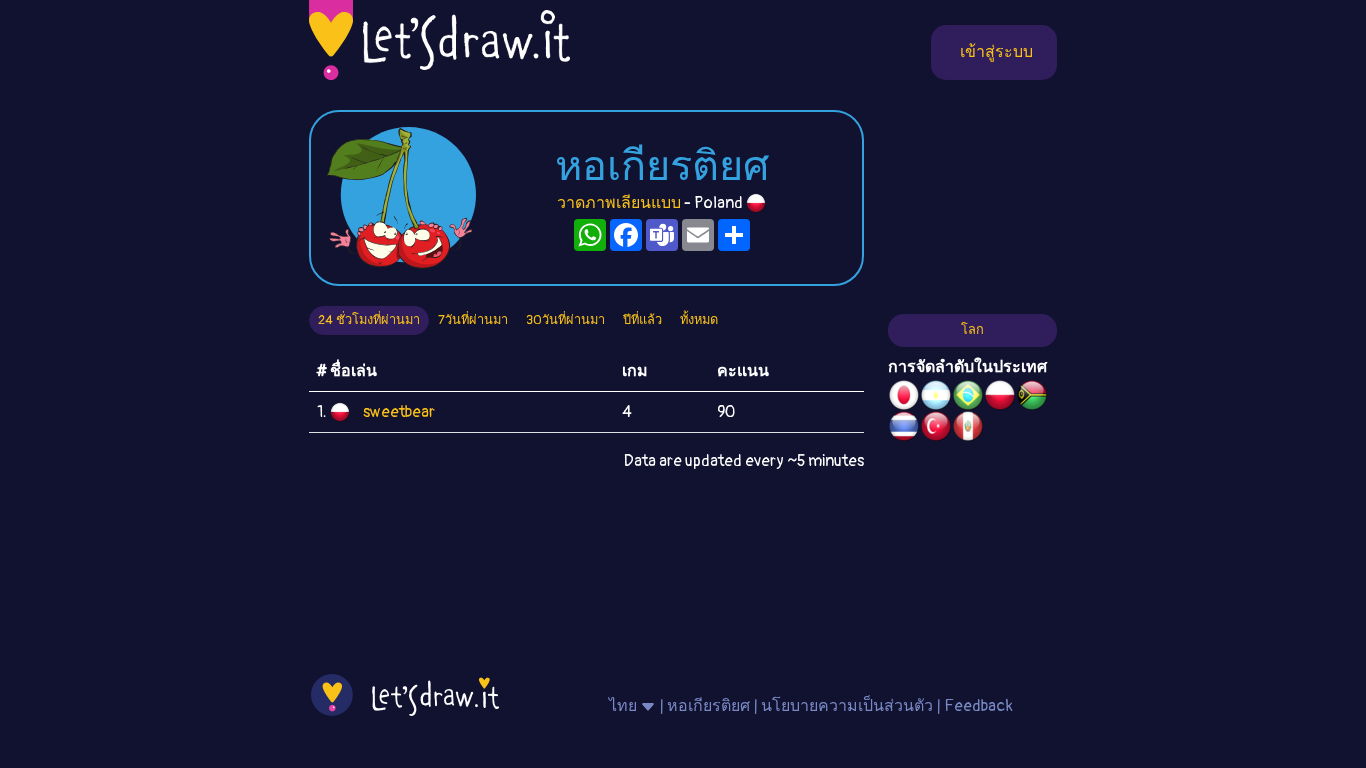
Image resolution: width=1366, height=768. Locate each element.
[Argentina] (936, 398)
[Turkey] (936, 429)
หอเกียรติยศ (708, 706)
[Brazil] (968, 398)
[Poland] (1000, 398)
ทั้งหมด (699, 320)
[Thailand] (904, 429)
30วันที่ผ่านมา (565, 320)
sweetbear (399, 412)
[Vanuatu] (1032, 398)
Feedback (978, 706)
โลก (972, 330)
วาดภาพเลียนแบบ (619, 203)
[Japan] (904, 398)
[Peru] (968, 429)
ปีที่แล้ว (642, 320)
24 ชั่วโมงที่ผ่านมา (369, 320)
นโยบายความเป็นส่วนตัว (847, 706)
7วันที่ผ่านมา (473, 320)
